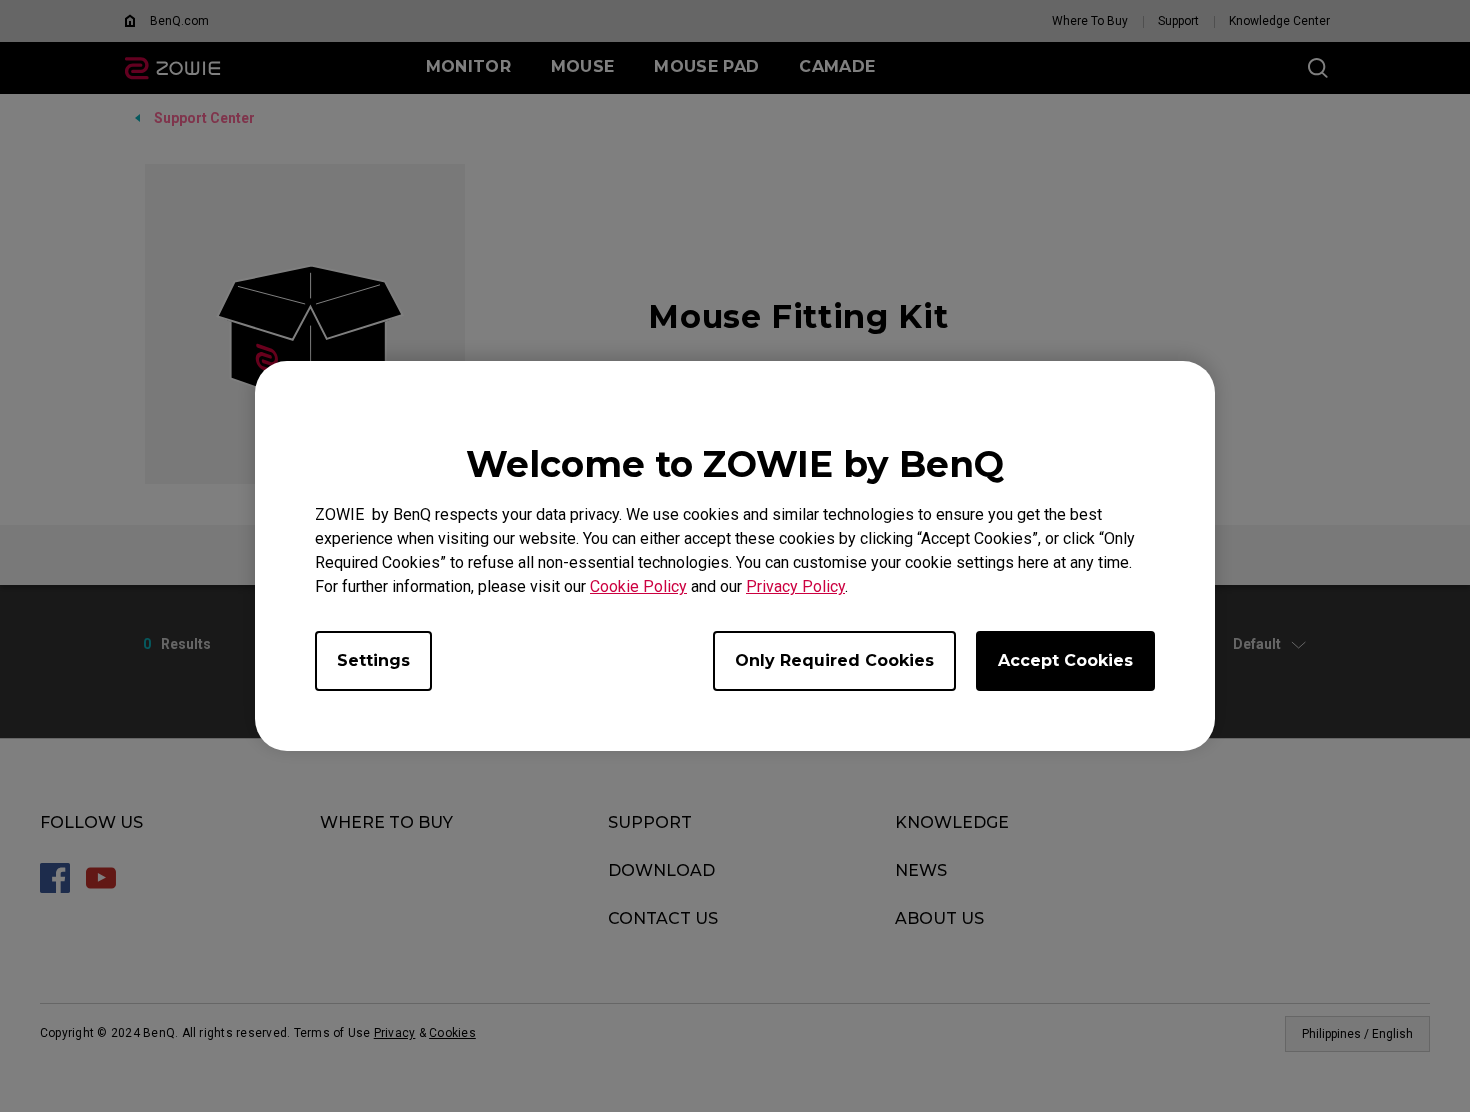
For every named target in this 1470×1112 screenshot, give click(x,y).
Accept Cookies (1065, 660)
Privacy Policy (795, 586)
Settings (373, 660)
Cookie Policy (638, 586)
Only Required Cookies (834, 660)
